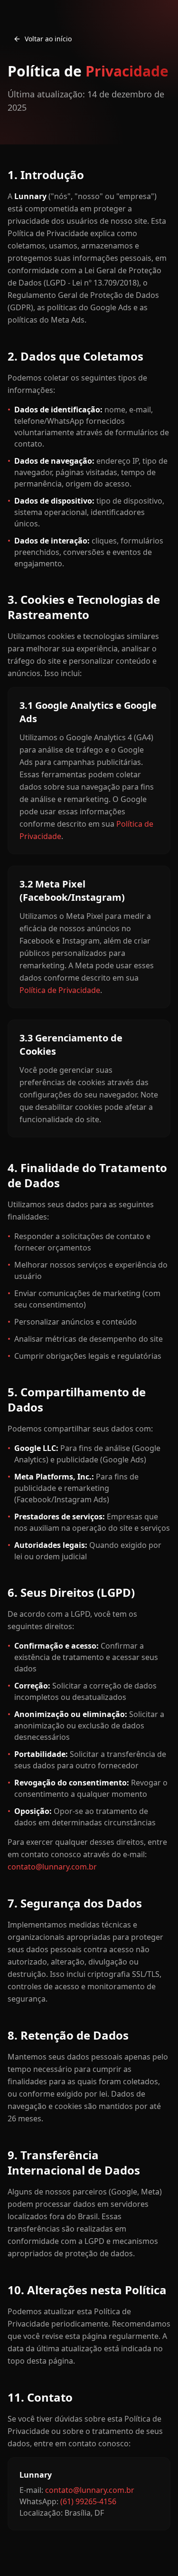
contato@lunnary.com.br (52, 1867)
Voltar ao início (48, 39)
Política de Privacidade (60, 990)
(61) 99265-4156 (88, 2501)
